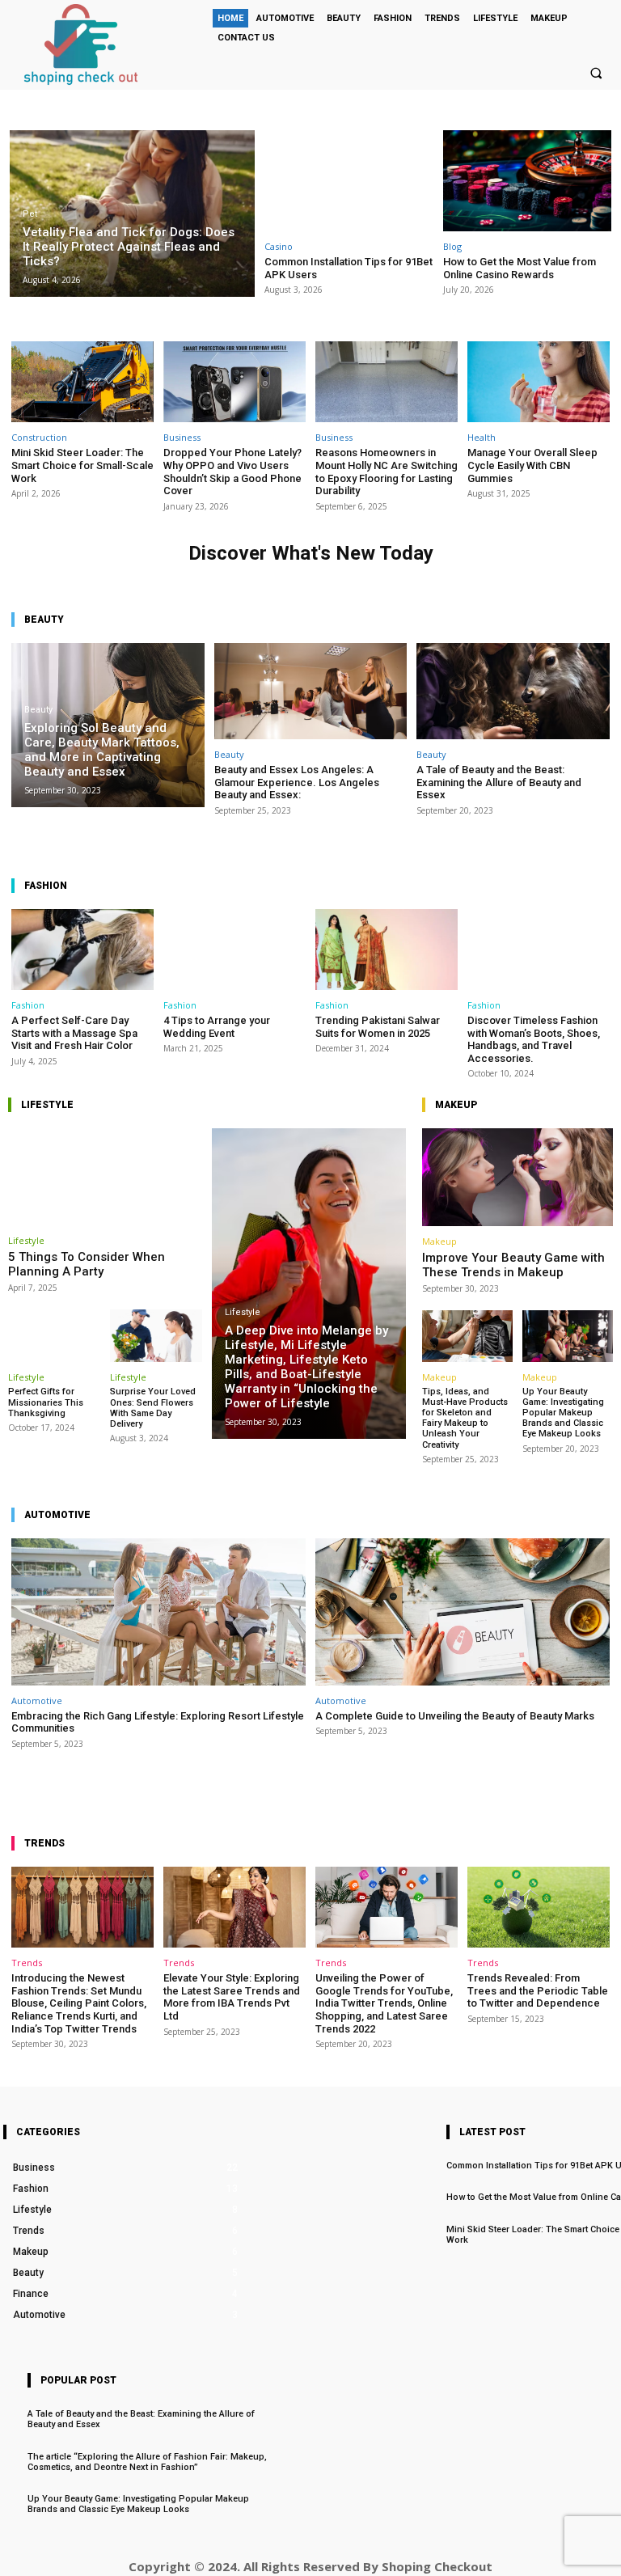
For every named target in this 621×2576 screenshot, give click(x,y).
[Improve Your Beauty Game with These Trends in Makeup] (517, 1177)
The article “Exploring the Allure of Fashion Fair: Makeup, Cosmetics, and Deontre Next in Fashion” (147, 2462)
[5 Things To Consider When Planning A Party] (105, 1177)
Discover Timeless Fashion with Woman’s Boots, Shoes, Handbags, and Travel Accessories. (534, 1039)
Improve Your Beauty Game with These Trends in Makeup (513, 1265)
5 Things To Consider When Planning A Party (87, 1264)
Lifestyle (26, 1240)
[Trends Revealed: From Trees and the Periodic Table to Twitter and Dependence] (539, 1907)
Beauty (38, 710)
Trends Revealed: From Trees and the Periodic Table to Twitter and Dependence (538, 1990)
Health (482, 437)
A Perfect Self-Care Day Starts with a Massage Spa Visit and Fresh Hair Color (74, 1033)
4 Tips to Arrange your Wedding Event (217, 1027)
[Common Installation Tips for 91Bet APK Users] (349, 181)
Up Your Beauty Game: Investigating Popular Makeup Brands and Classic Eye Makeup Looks (563, 1413)
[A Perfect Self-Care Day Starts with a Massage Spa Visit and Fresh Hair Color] (82, 950)
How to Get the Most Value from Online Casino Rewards (520, 268)
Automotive (37, 1700)
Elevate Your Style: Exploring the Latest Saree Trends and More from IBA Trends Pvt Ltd (232, 1997)
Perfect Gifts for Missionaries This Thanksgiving (46, 1402)
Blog (452, 246)
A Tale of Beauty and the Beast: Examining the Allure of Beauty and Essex (499, 782)
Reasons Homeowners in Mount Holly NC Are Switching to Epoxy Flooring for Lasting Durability (387, 472)
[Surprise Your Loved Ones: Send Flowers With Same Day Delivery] (156, 1336)
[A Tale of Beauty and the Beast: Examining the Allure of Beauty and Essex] (513, 691)
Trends (27, 1963)
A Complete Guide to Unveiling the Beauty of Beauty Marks (455, 1716)
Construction (39, 437)
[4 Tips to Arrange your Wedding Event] (234, 950)
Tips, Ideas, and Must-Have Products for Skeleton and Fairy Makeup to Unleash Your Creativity (465, 1418)
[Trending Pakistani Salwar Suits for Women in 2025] (387, 950)
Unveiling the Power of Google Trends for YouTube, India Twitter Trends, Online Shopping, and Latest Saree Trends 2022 (384, 2003)
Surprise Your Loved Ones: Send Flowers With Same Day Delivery (153, 1408)
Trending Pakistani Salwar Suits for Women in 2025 (378, 1027)
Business (182, 437)
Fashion (28, 1005)
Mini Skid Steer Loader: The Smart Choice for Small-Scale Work (82, 465)
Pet (30, 214)
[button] (596, 73)
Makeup (439, 1241)
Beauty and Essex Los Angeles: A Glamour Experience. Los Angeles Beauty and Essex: (297, 782)
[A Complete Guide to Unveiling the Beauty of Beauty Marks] (463, 1612)
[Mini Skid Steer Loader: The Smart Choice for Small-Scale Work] (82, 382)
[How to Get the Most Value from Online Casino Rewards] (528, 181)
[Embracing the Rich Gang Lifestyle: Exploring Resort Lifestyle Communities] (158, 1612)
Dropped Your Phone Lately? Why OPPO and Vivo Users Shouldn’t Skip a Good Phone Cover (232, 472)
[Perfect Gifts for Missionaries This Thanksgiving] (54, 1336)
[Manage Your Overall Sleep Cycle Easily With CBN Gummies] (539, 382)
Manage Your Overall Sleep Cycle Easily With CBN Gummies (532, 465)
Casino (279, 246)
